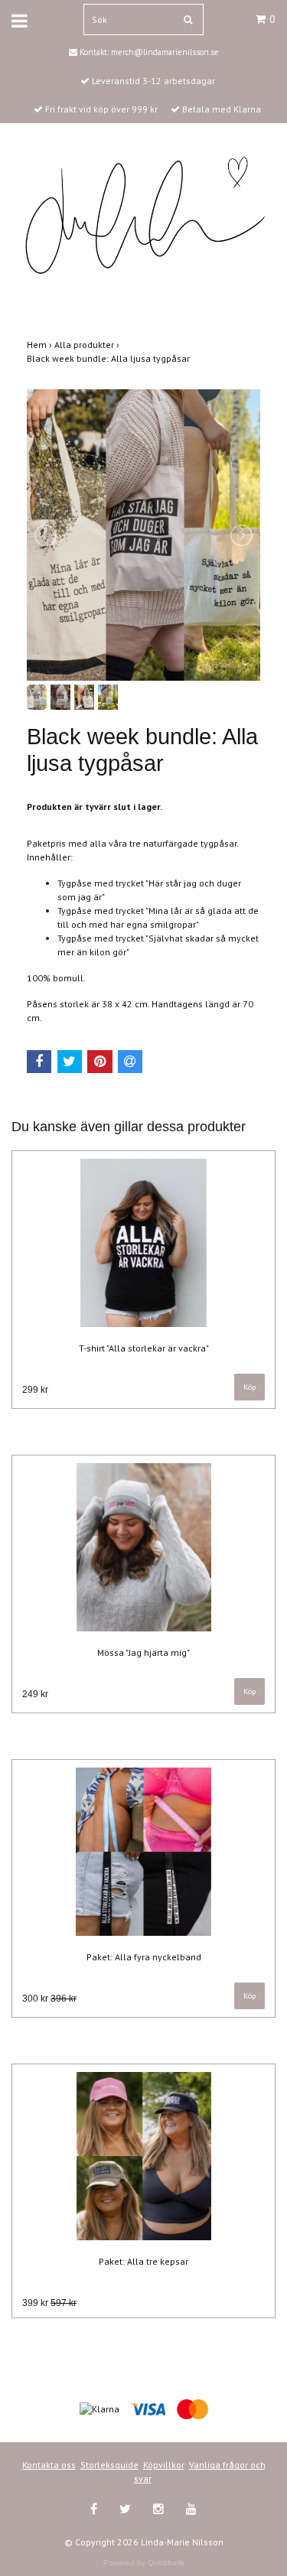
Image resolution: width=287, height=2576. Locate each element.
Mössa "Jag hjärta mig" (143, 1652)
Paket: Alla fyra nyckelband (144, 1957)
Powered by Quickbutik (144, 2563)
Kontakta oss (49, 2465)
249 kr (35, 1694)
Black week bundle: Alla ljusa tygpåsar (109, 358)
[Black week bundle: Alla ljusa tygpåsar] (143, 535)
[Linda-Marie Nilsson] (143, 215)
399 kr (49, 2303)
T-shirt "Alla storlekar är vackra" (144, 1348)
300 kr (49, 1999)
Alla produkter (88, 345)
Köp (249, 1387)
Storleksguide (109, 2465)
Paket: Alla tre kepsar (143, 2261)
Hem (41, 345)
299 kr (35, 1390)
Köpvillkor (164, 2465)
